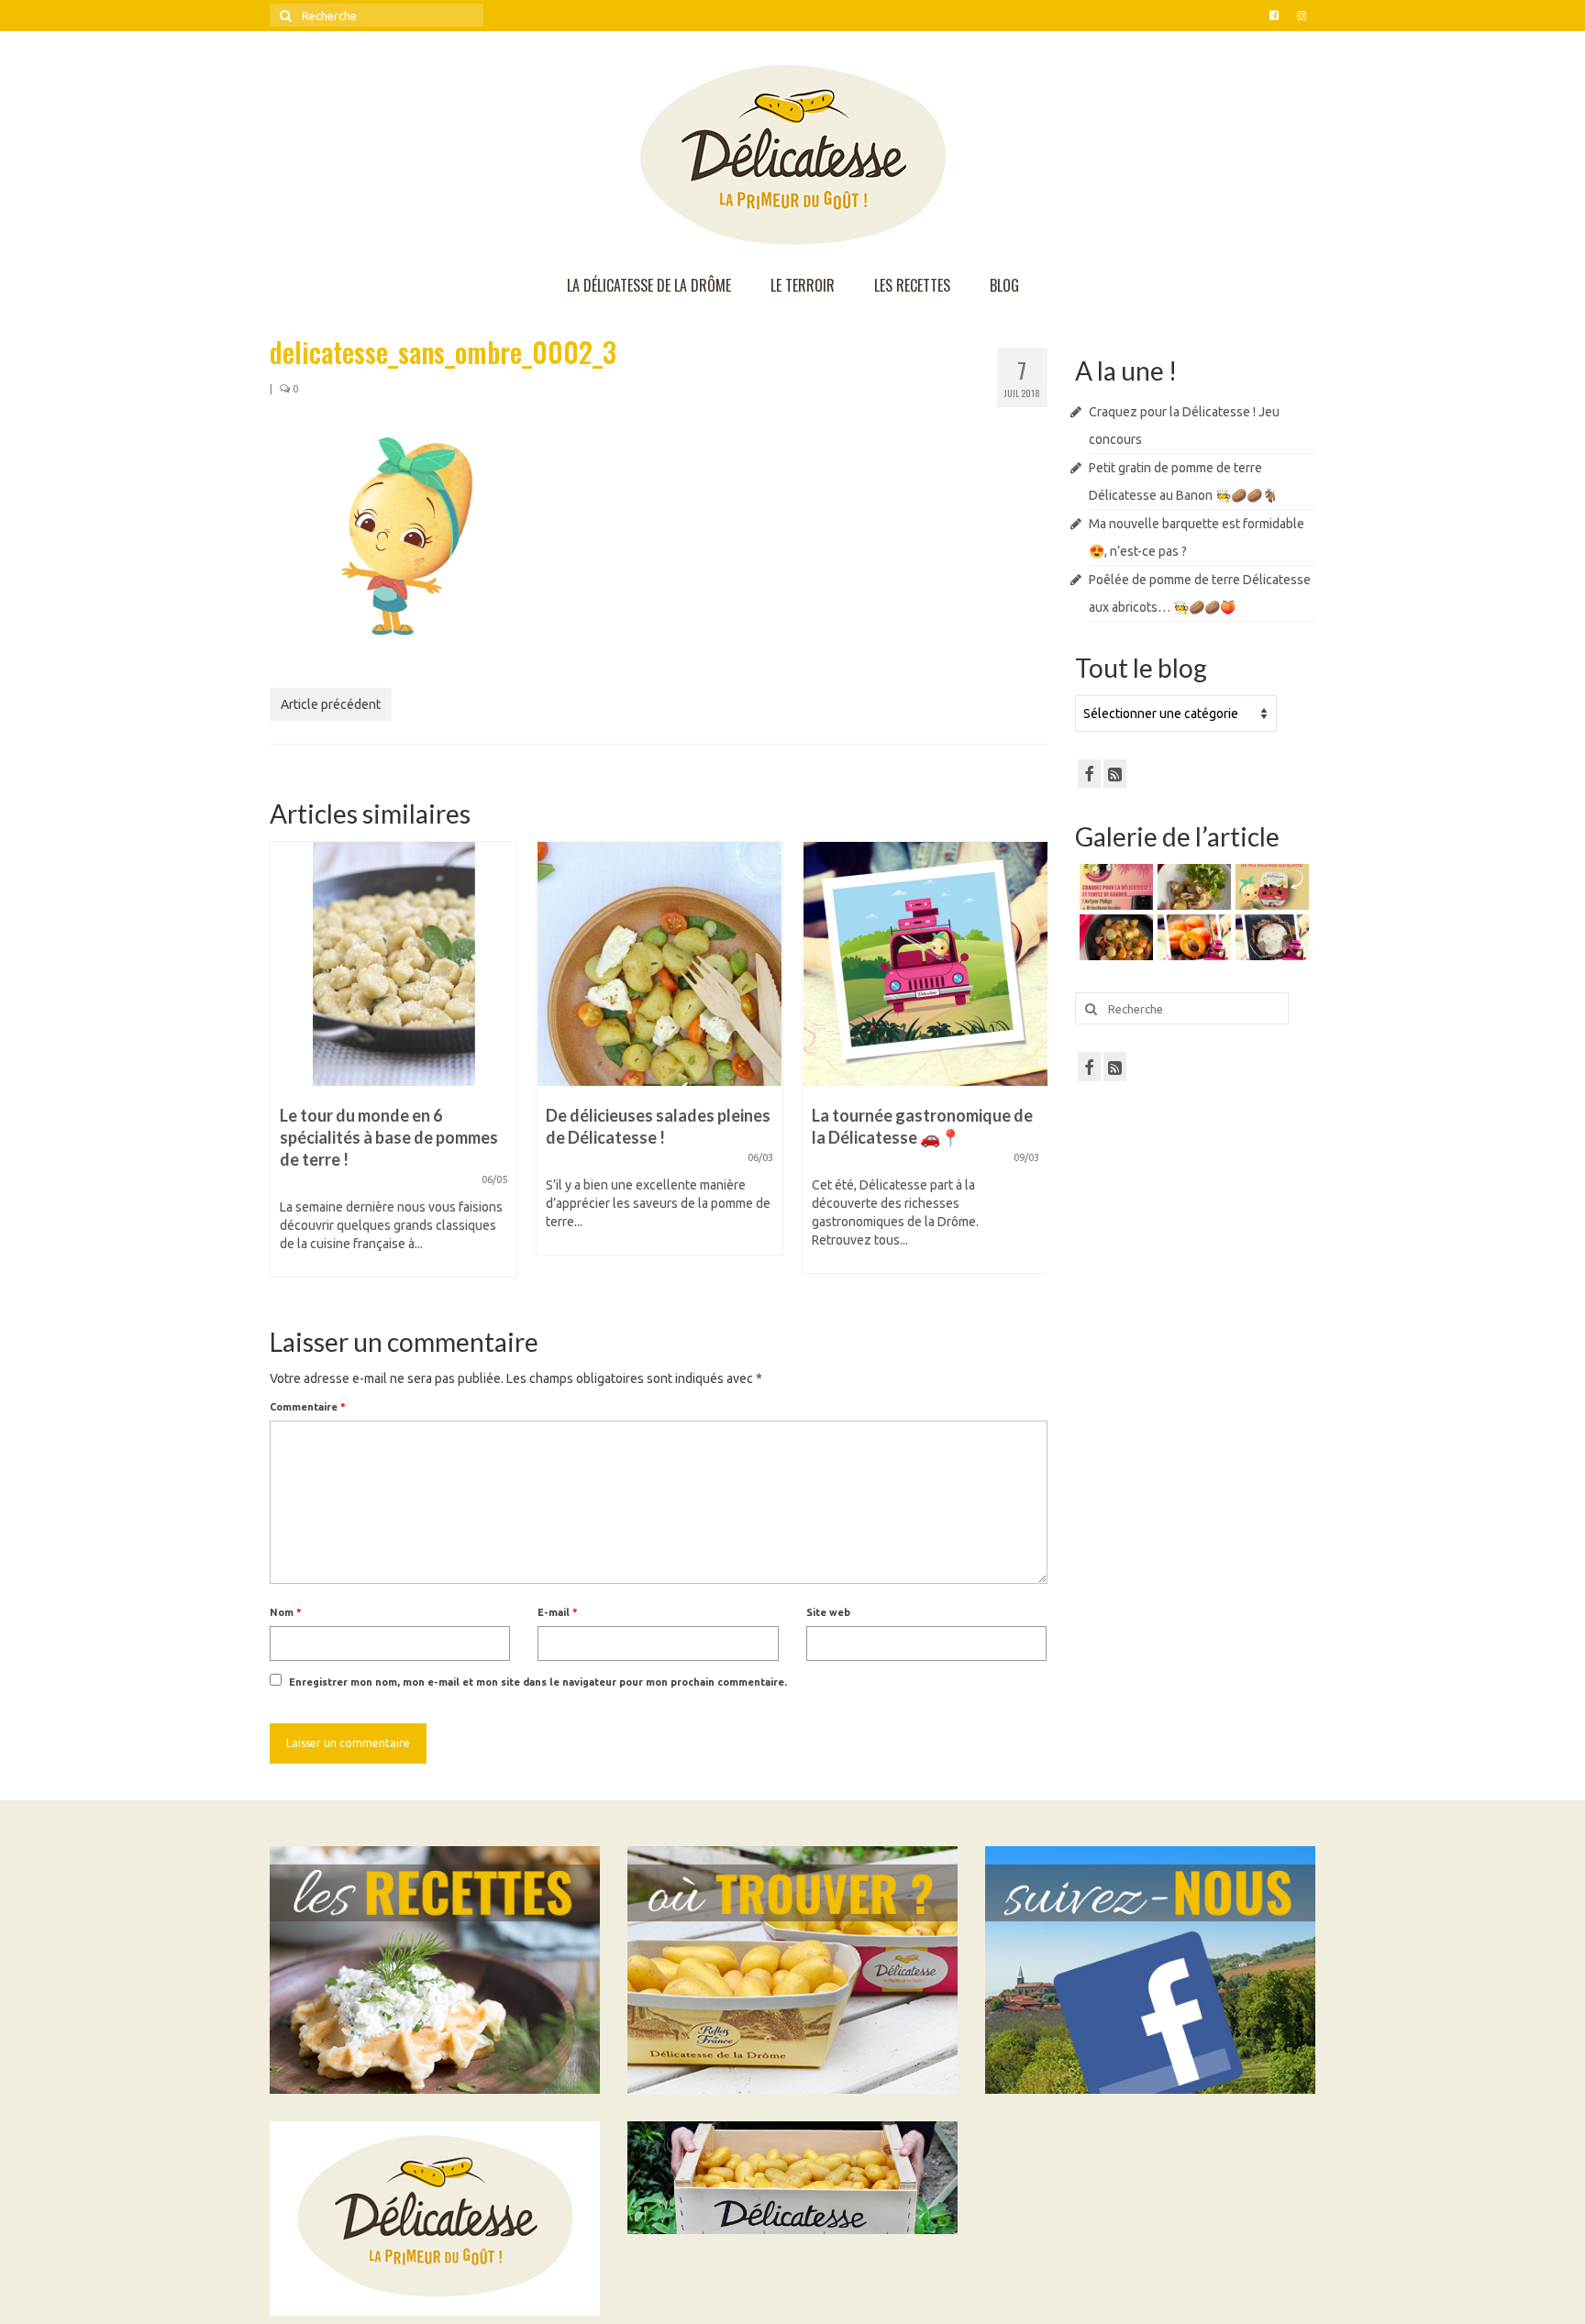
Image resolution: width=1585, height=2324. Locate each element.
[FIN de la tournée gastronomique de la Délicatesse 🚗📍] (1192, 937)
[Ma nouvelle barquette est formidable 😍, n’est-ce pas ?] (1270, 887)
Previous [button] (286, 1068)
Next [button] (1031, 1068)
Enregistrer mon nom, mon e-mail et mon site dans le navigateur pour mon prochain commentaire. (538, 1682)
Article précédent (331, 704)
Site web (828, 1612)
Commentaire (308, 1407)
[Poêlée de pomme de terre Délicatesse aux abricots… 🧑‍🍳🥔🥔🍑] (1114, 937)
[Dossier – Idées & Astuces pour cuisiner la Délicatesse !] (926, 964)
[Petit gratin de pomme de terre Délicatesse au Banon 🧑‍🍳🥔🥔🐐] (1192, 887)
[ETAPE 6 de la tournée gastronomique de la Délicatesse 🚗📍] (1270, 937)
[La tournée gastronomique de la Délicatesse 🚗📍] (659, 964)
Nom (286, 1612)
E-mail (558, 1612)
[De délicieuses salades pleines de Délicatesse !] (393, 964)
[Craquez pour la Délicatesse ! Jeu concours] (1114, 887)
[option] (393, 1057)
